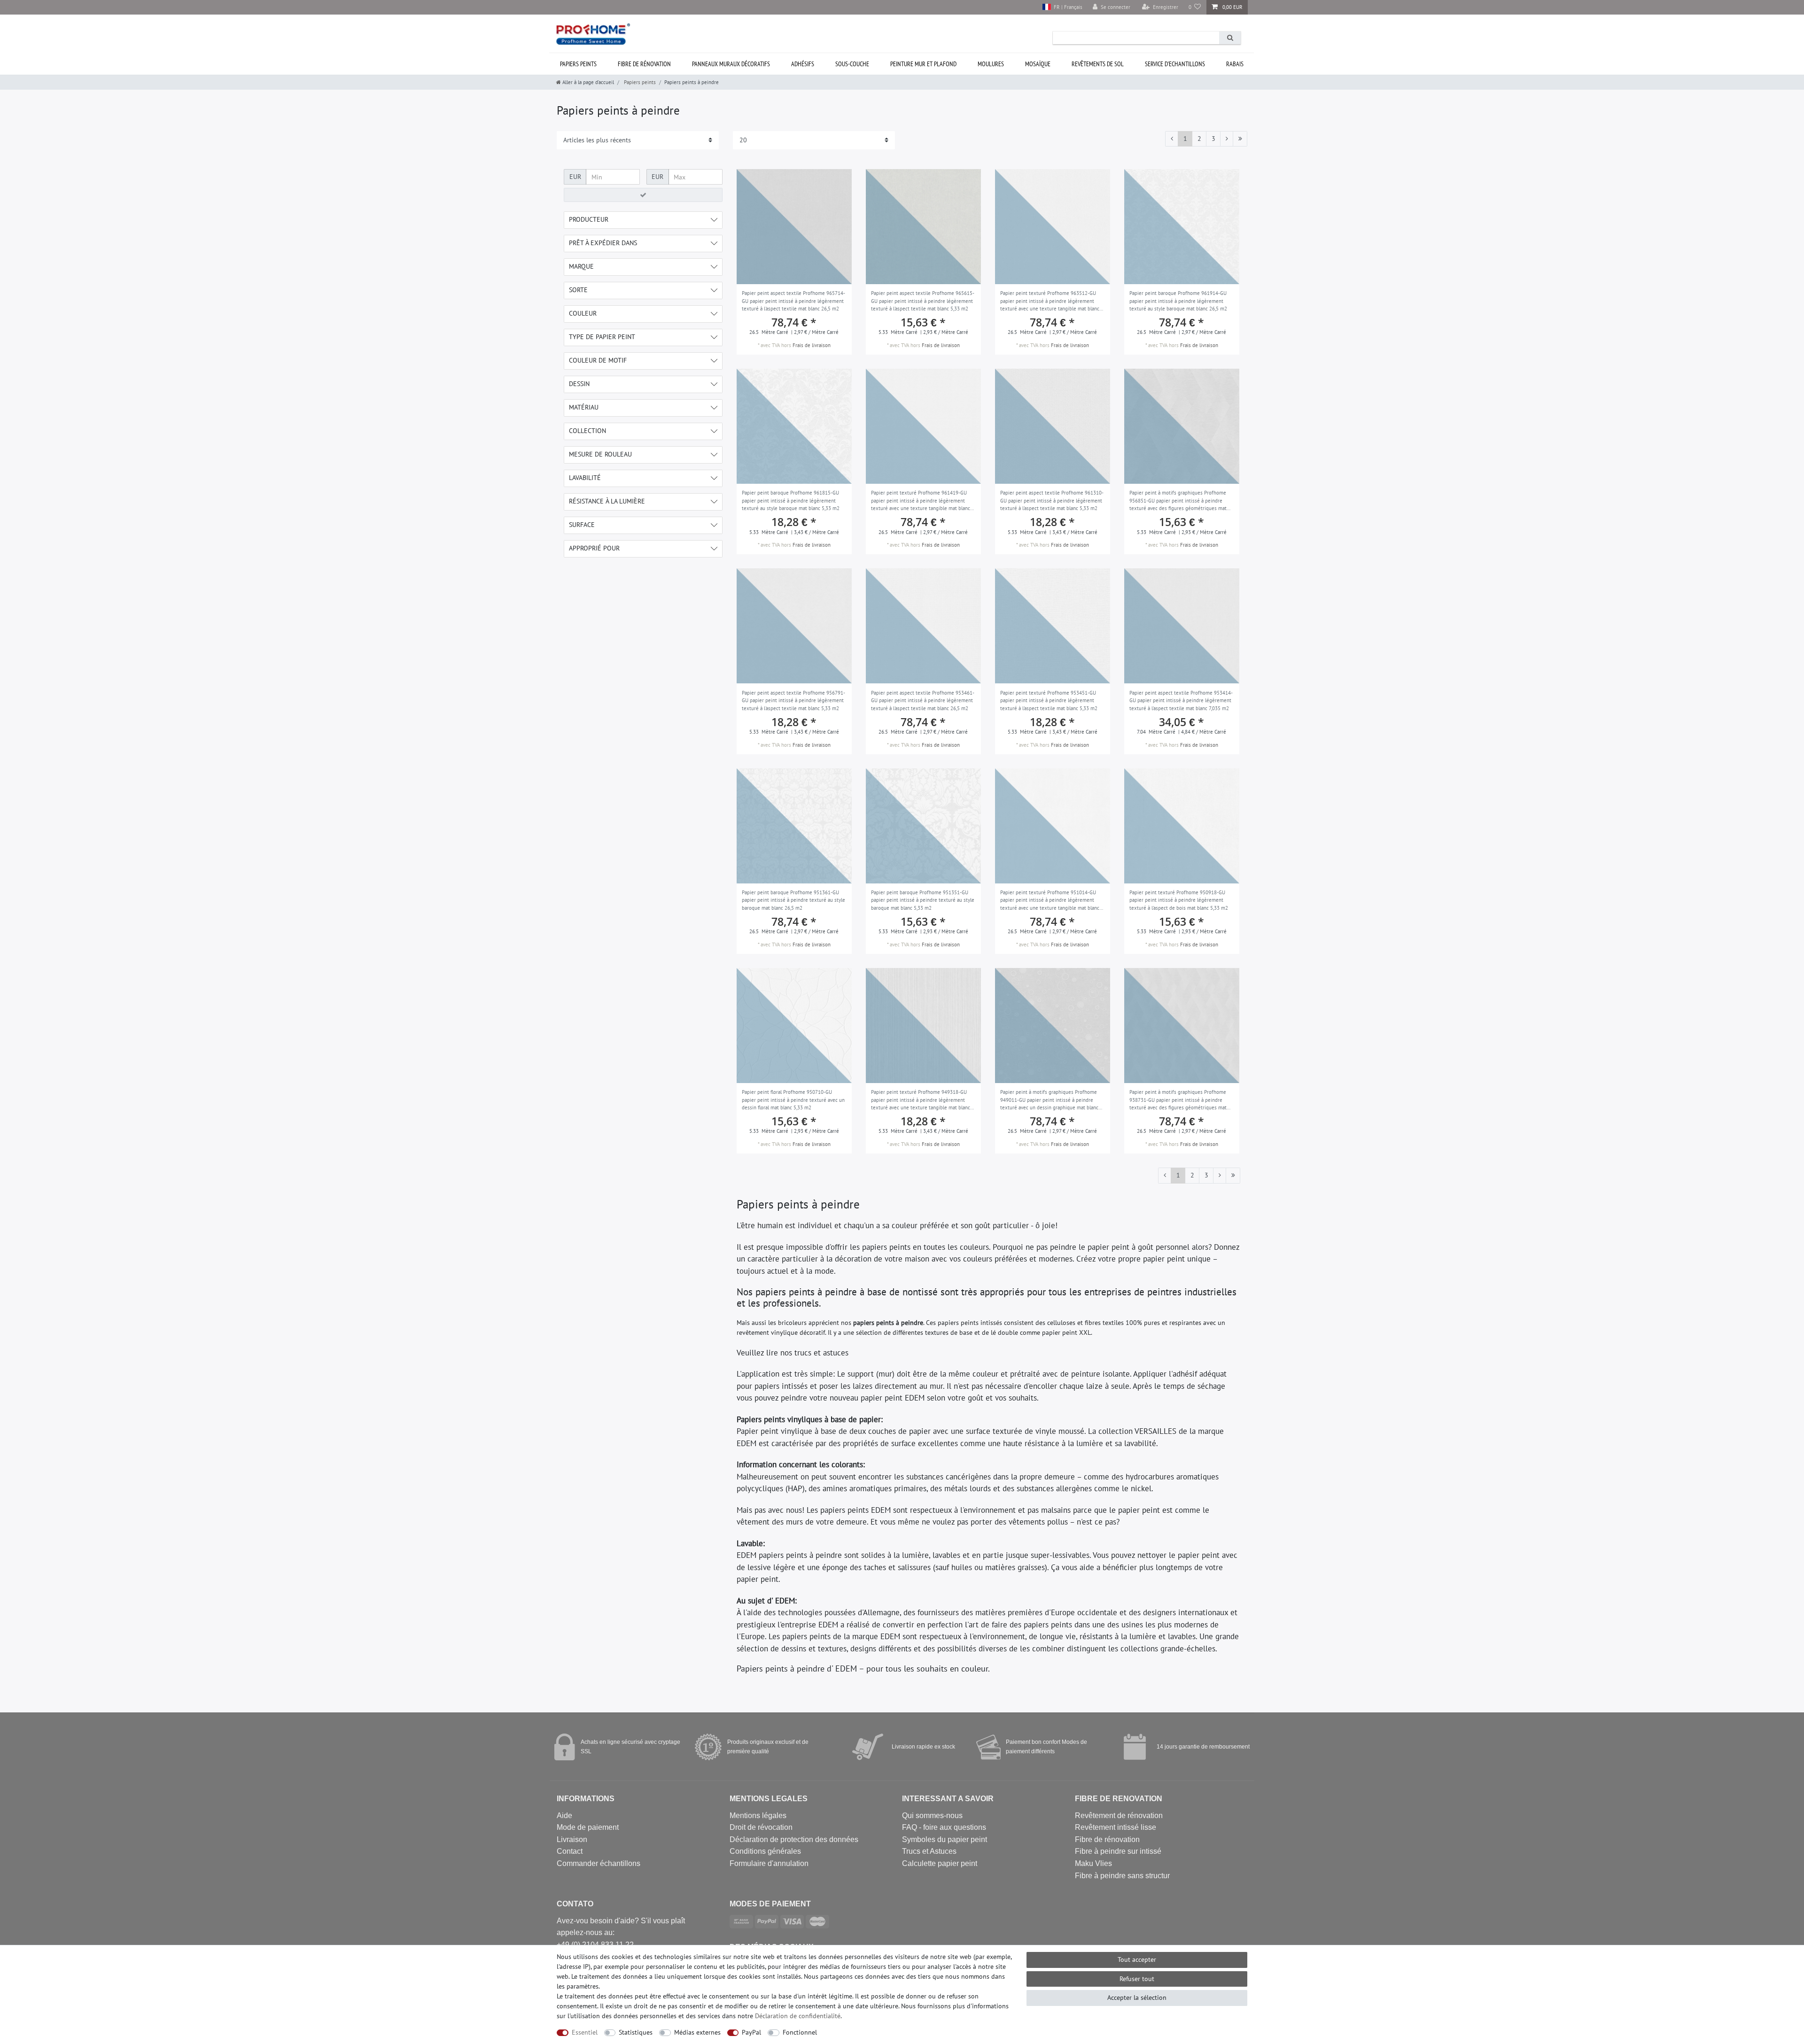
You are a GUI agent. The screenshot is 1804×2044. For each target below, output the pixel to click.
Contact (570, 1851)
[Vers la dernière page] (1240, 139)
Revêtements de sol (1098, 64)
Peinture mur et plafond (923, 64)
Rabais (1235, 64)
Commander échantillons (599, 1863)
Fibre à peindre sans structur (1122, 1876)
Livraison (572, 1839)
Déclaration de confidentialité (798, 2016)
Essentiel (585, 2032)
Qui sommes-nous (932, 1816)
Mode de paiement (588, 1827)
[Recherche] (1230, 38)
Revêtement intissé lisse (1116, 1827)
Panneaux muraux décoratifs (731, 64)
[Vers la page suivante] (1227, 139)
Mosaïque (1038, 64)
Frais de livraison (812, 345)
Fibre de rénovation (644, 64)
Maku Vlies (1093, 1863)
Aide (564, 1816)
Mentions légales (758, 1816)
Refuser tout (1137, 1979)
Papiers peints (578, 64)
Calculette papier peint (940, 1863)
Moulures (991, 64)
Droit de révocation (761, 1827)
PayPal (751, 2032)
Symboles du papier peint (945, 1839)
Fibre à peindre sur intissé (1118, 1851)
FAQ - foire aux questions (944, 1827)
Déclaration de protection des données (794, 1839)
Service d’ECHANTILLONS (1175, 64)
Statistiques (636, 2032)
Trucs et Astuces (929, 1851)
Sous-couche (852, 64)
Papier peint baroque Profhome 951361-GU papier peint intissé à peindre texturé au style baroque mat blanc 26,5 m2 (793, 900)
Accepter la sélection (1137, 1998)
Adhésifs (803, 64)
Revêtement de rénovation (1119, 1816)
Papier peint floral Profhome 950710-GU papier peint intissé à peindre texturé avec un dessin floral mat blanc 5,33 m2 (793, 1100)
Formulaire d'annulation (769, 1863)
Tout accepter (1137, 1959)
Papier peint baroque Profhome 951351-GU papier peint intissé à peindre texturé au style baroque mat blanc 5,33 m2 (923, 900)
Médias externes (697, 2032)
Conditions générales (765, 1851)
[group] (794, 227)
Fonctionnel (800, 2032)
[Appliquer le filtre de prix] (643, 195)
